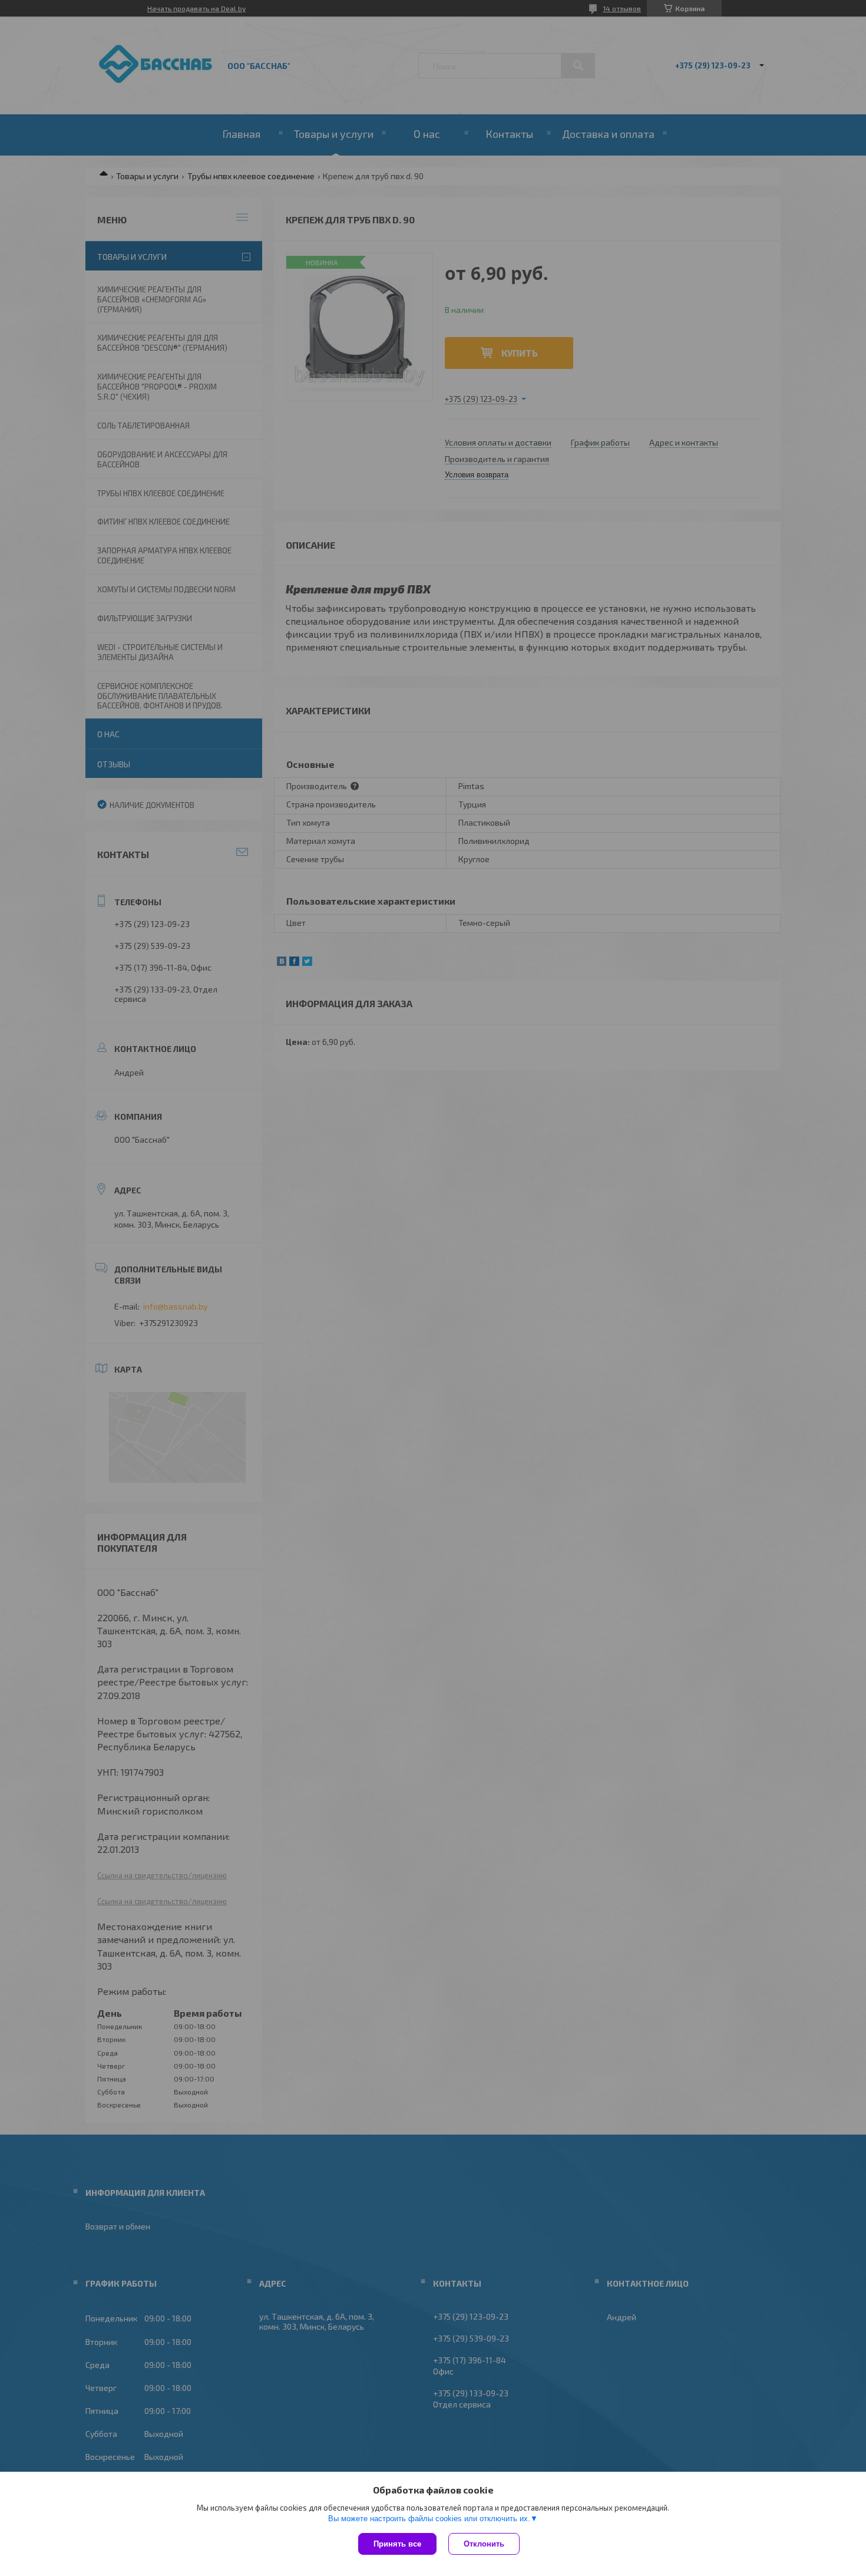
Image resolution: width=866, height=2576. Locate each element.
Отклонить (484, 2544)
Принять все (397, 2544)
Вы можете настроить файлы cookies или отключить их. (429, 2519)
